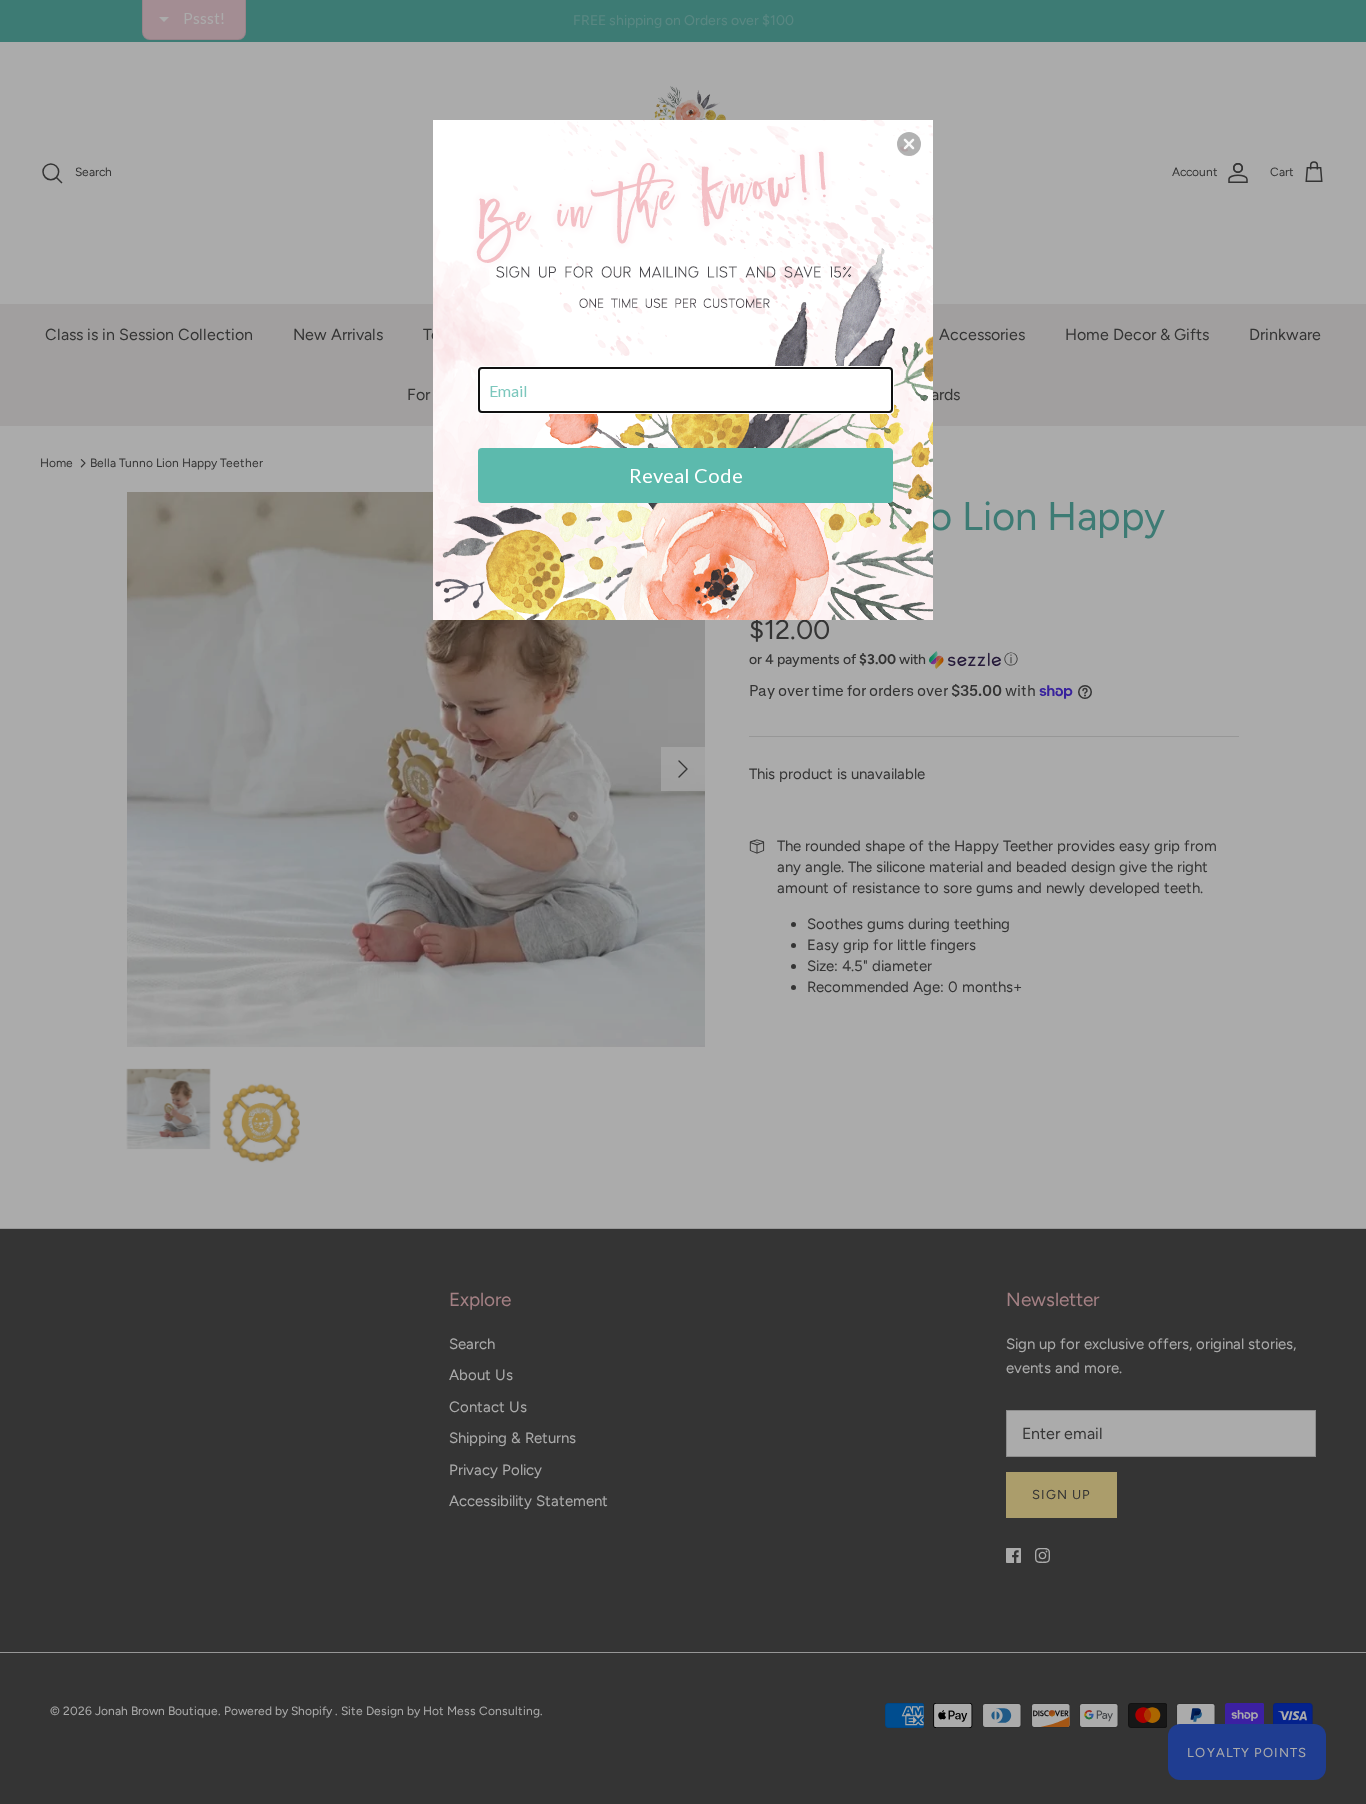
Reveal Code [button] (686, 475)
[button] (909, 144)
